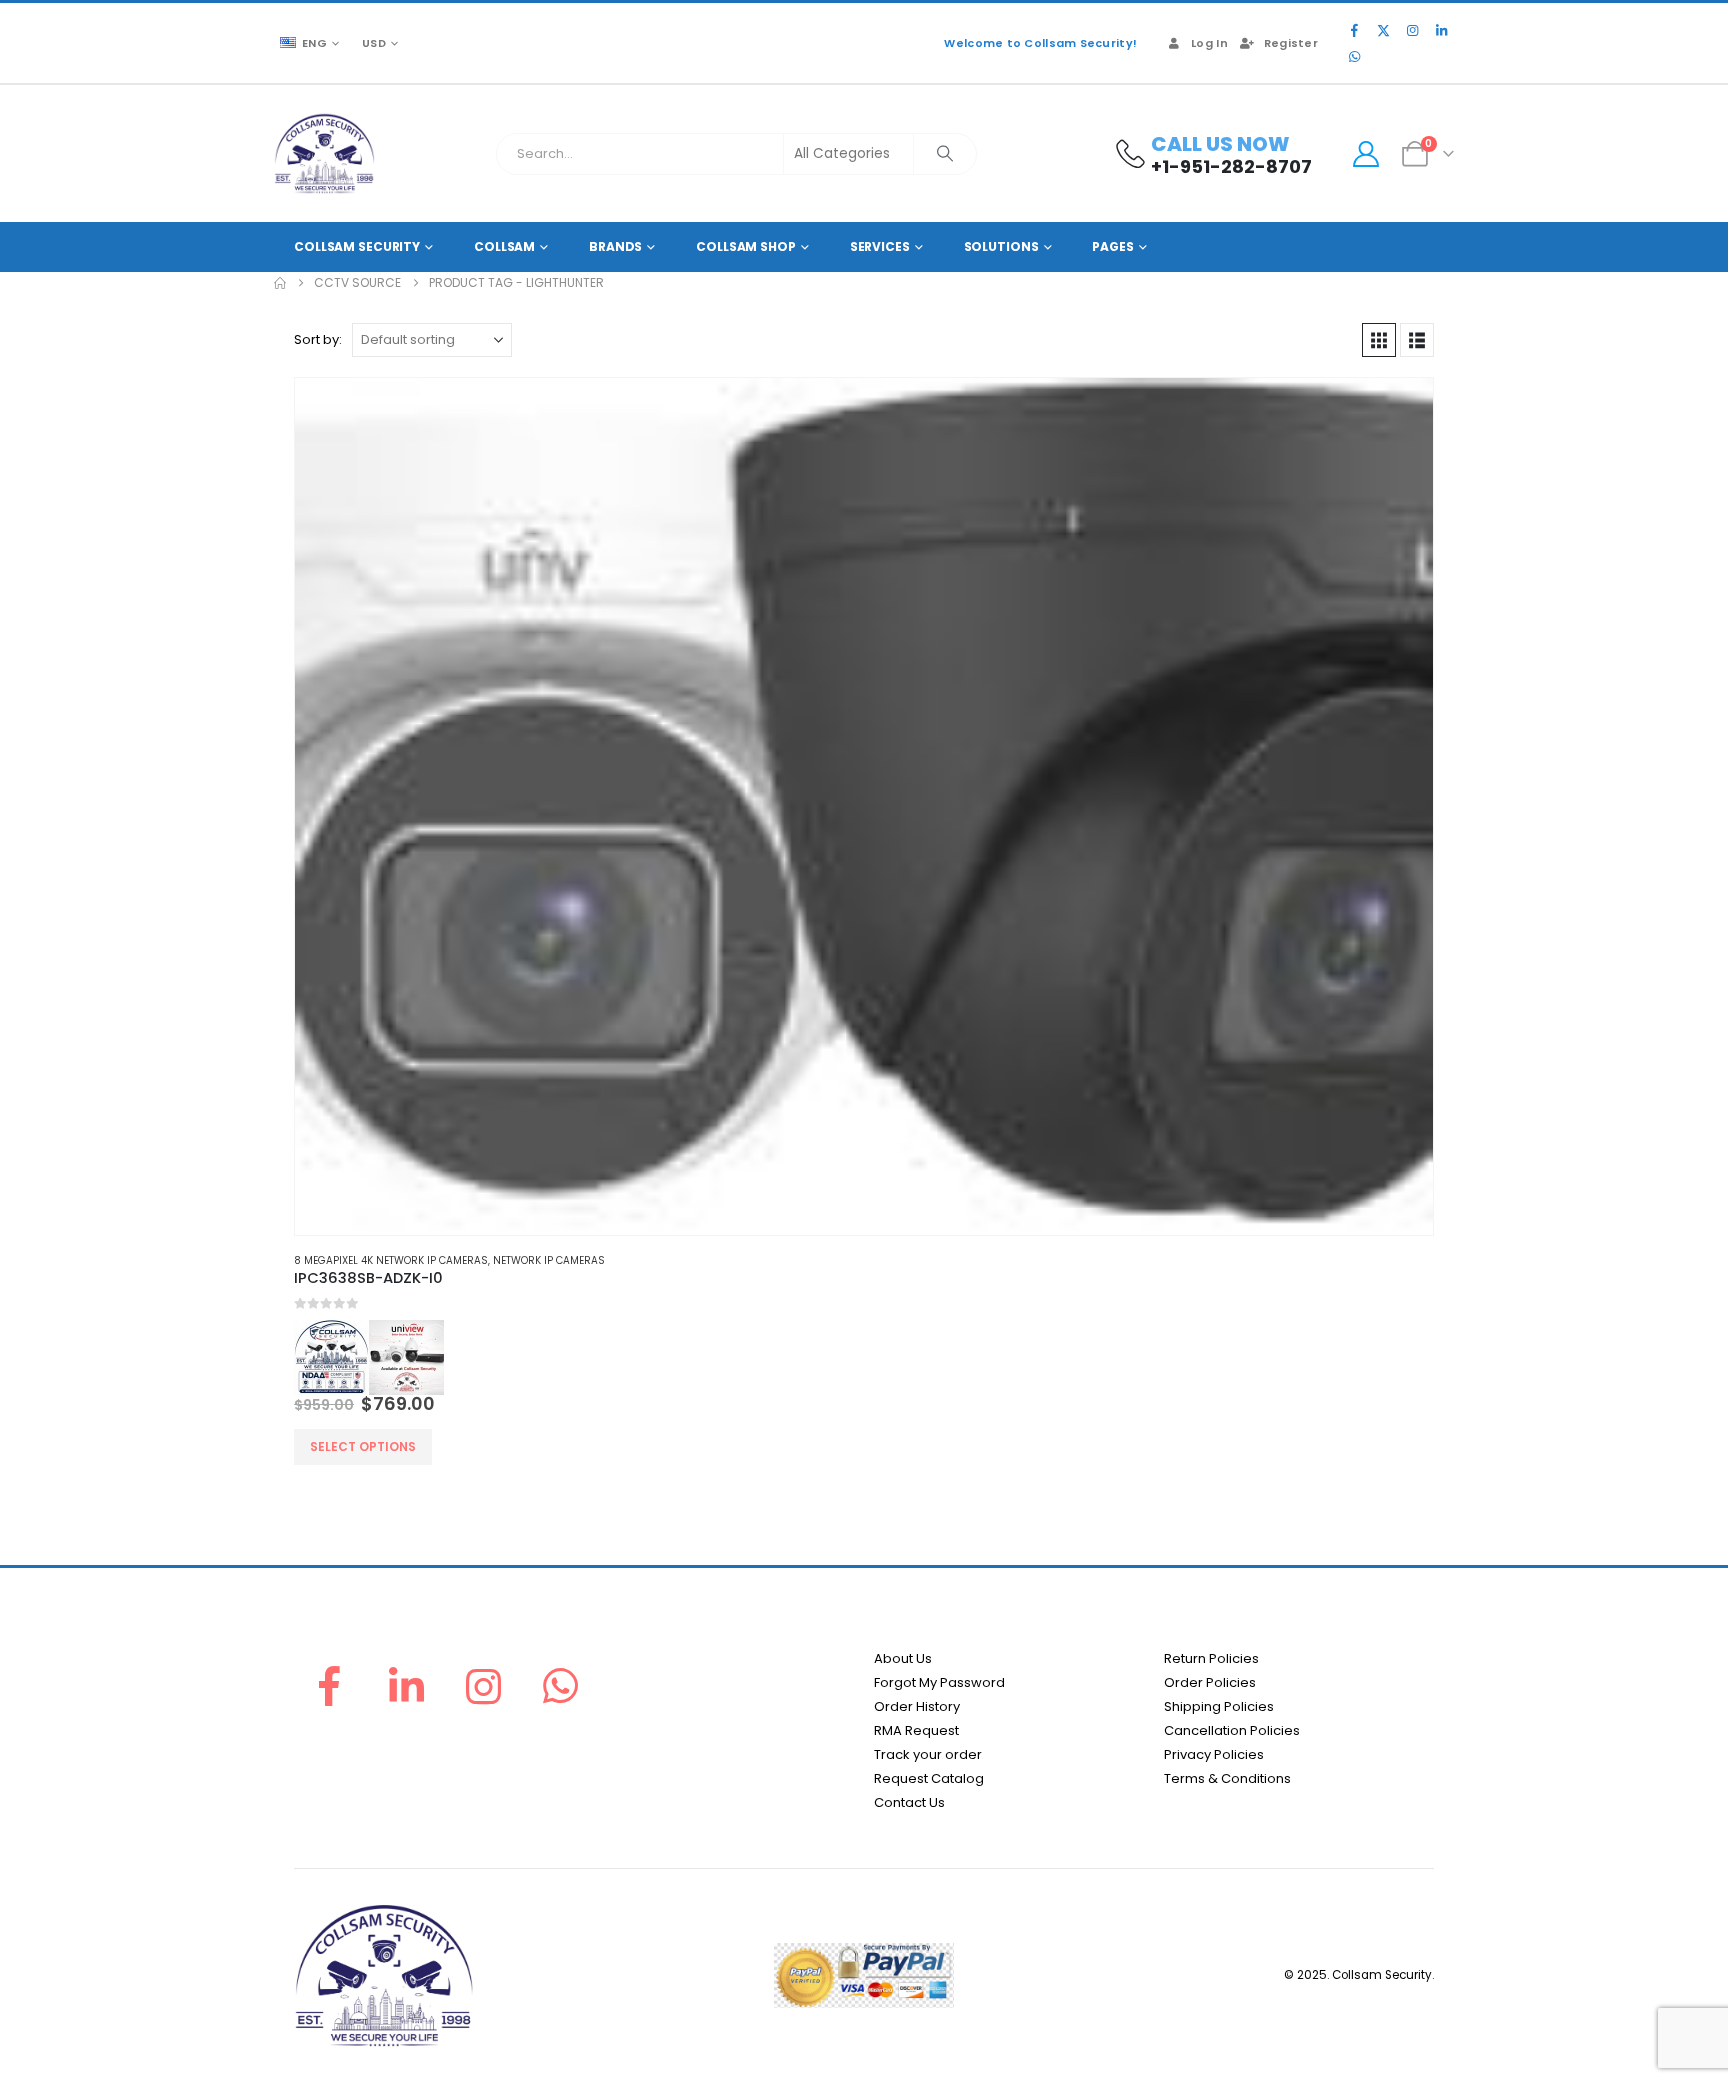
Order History (917, 1706)
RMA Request (916, 1730)
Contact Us (909, 1802)
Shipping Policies (1219, 1706)
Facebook (329, 1686)
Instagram (484, 1686)
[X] (1383, 30)
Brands (615, 246)
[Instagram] (1412, 30)
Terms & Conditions (1227, 1778)
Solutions (1001, 246)
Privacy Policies (1214, 1754)
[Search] (945, 154)
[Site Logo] (324, 153)
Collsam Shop (746, 246)
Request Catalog (929, 1778)
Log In (1209, 43)
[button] (1379, 340)
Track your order (928, 1754)
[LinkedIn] (1441, 30)
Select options (363, 1446)
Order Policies (1210, 1682)
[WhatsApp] (1354, 56)
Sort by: (318, 339)
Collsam (504, 246)
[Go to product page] (864, 806)
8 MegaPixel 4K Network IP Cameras (391, 1260)
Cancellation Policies (1232, 1730)
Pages (1112, 246)
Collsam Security (357, 246)
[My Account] (1365, 154)
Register (1291, 43)
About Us (903, 1658)
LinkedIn (406, 1686)
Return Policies (1211, 1658)
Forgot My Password (939, 1682)
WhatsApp (561, 1686)
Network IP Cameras (549, 1260)
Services (880, 246)
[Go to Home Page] (280, 283)
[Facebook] (1354, 30)
